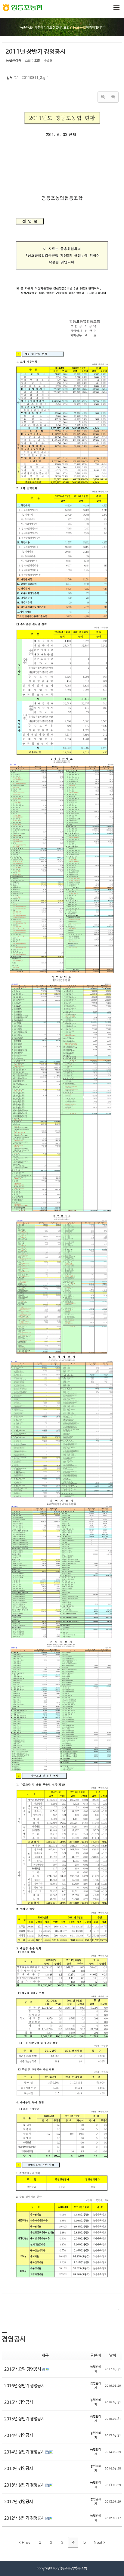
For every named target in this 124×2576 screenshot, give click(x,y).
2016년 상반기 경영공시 (24, 2386)
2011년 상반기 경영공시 (36, 52)
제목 (45, 2356)
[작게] (113, 97)
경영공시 (14, 2339)
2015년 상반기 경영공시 (24, 2419)
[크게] (103, 97)
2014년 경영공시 (19, 2435)
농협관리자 (14, 61)
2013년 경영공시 (19, 2469)
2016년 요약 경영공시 (23, 2369)
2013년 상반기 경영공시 (25, 2485)
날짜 (113, 2356)
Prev (25, 2542)
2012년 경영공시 (19, 2502)
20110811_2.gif (35, 78)
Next (99, 2542)
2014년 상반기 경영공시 (25, 2452)
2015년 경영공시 (19, 2402)
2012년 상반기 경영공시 (25, 2518)
